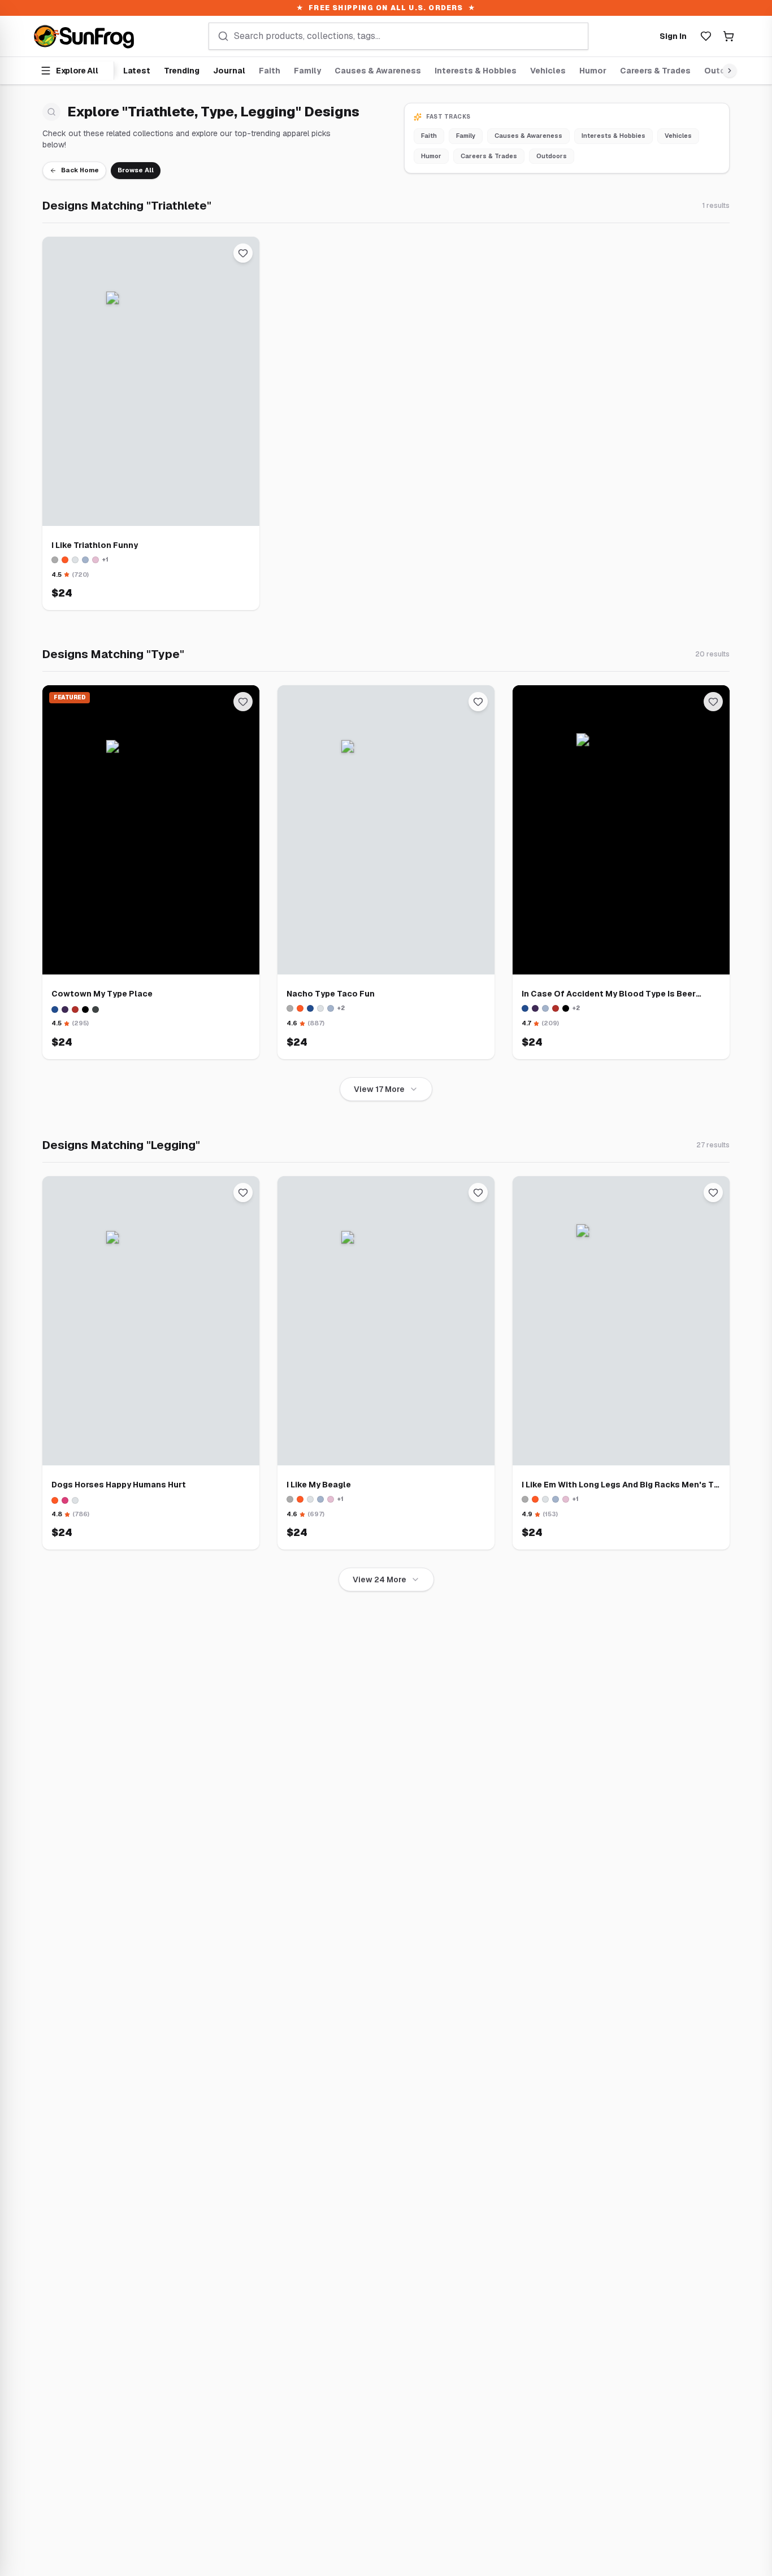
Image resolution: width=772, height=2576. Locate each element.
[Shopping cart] (728, 36)
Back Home (80, 170)
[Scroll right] (727, 71)
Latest (137, 71)
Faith (270, 71)
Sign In (673, 36)
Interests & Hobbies (476, 71)
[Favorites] (706, 36)
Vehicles (548, 71)
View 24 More (380, 1579)
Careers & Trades (655, 71)
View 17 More (379, 1089)
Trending (182, 71)
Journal (229, 71)
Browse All (136, 170)
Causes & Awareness (378, 71)
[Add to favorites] (243, 253)
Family (307, 71)
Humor (593, 71)
